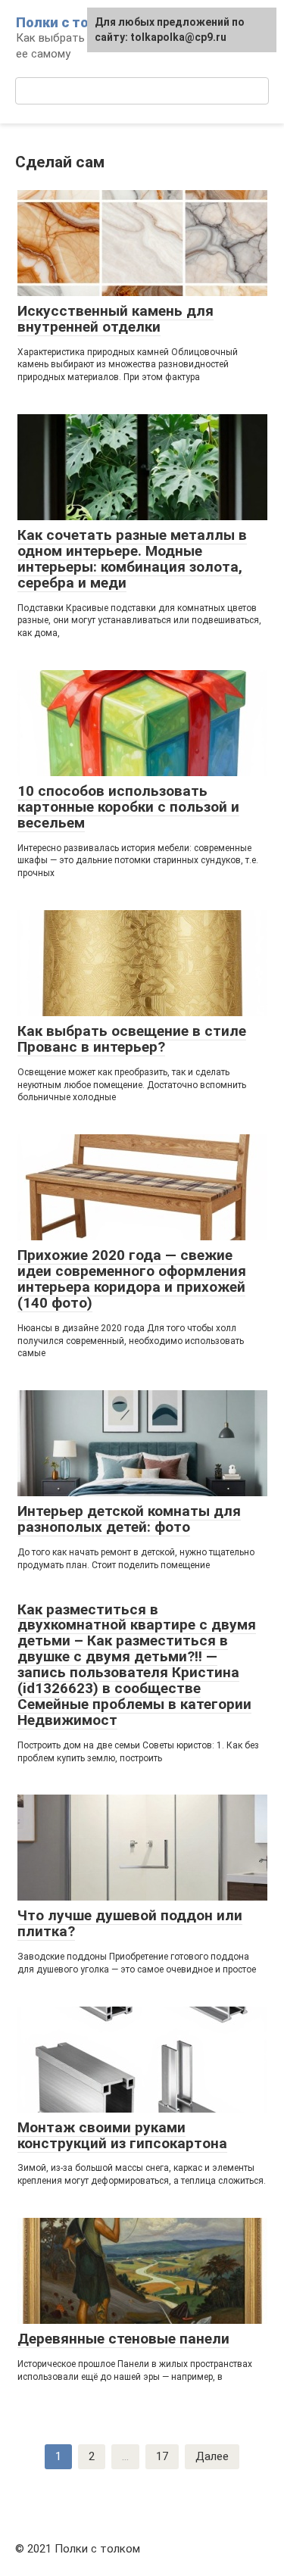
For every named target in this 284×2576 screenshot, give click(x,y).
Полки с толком (69, 22)
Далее (212, 2456)
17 (162, 2456)
